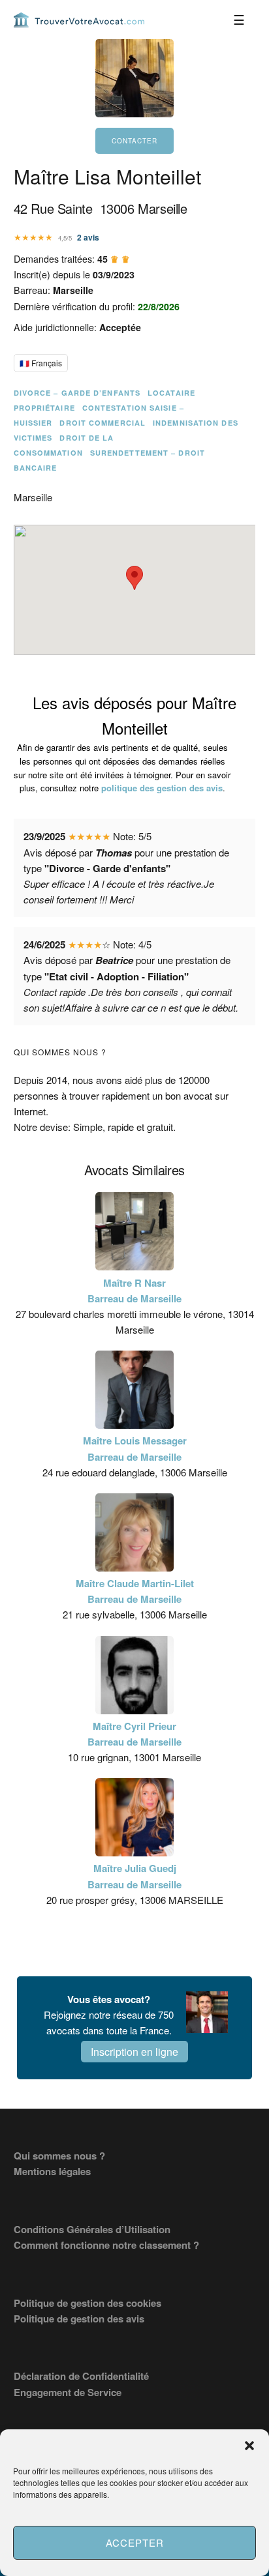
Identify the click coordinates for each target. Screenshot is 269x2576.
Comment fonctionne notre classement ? (106, 2245)
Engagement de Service (68, 2392)
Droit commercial (103, 423)
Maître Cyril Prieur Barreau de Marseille (134, 1734)
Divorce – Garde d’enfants (77, 393)
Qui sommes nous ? (59, 2156)
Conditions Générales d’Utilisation (92, 2229)
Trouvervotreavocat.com (79, 20)
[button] (249, 2446)
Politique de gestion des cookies (87, 2303)
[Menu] (239, 20)
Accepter (135, 2542)
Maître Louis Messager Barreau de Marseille (135, 1448)
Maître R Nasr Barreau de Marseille (134, 1291)
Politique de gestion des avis (79, 2319)
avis (88, 237)
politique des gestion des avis (162, 788)
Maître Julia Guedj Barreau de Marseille (134, 1876)
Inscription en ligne (134, 2052)
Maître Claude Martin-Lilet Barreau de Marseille (135, 1591)
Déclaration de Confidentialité (81, 2376)
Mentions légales (52, 2171)
